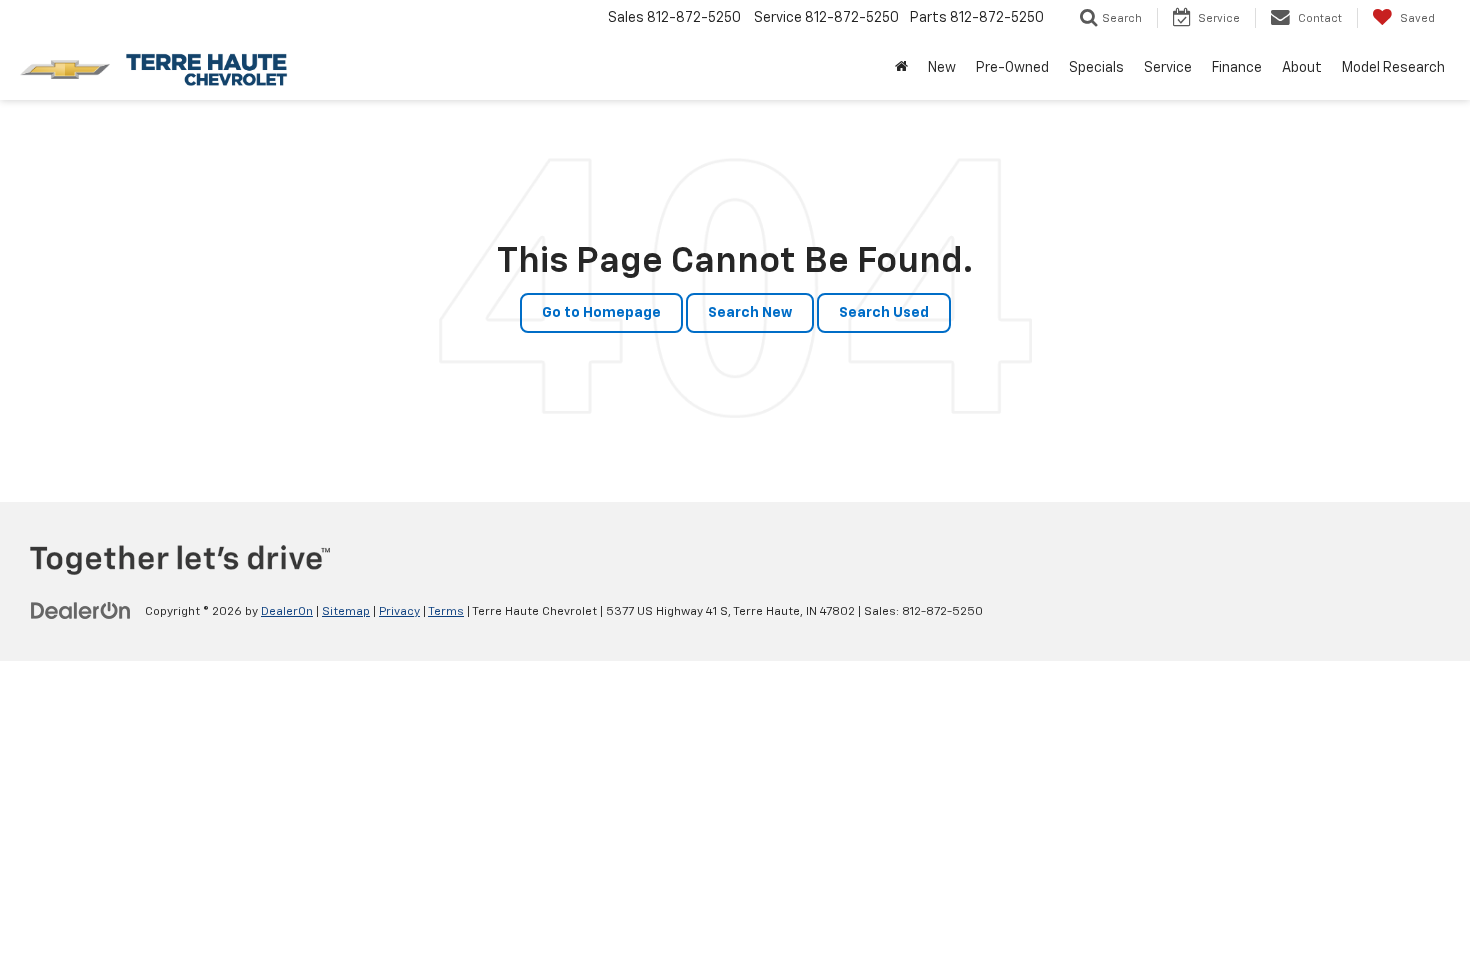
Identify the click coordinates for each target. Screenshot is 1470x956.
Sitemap (346, 612)
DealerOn (287, 612)
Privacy (399, 612)
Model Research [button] (1393, 68)
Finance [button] (1237, 68)
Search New (750, 313)
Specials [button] (1096, 68)
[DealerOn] (81, 611)
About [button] (1302, 68)
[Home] (901, 68)
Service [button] (1168, 68)
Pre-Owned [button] (1012, 68)
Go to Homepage (601, 313)
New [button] (942, 68)
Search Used (884, 313)
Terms (446, 612)
